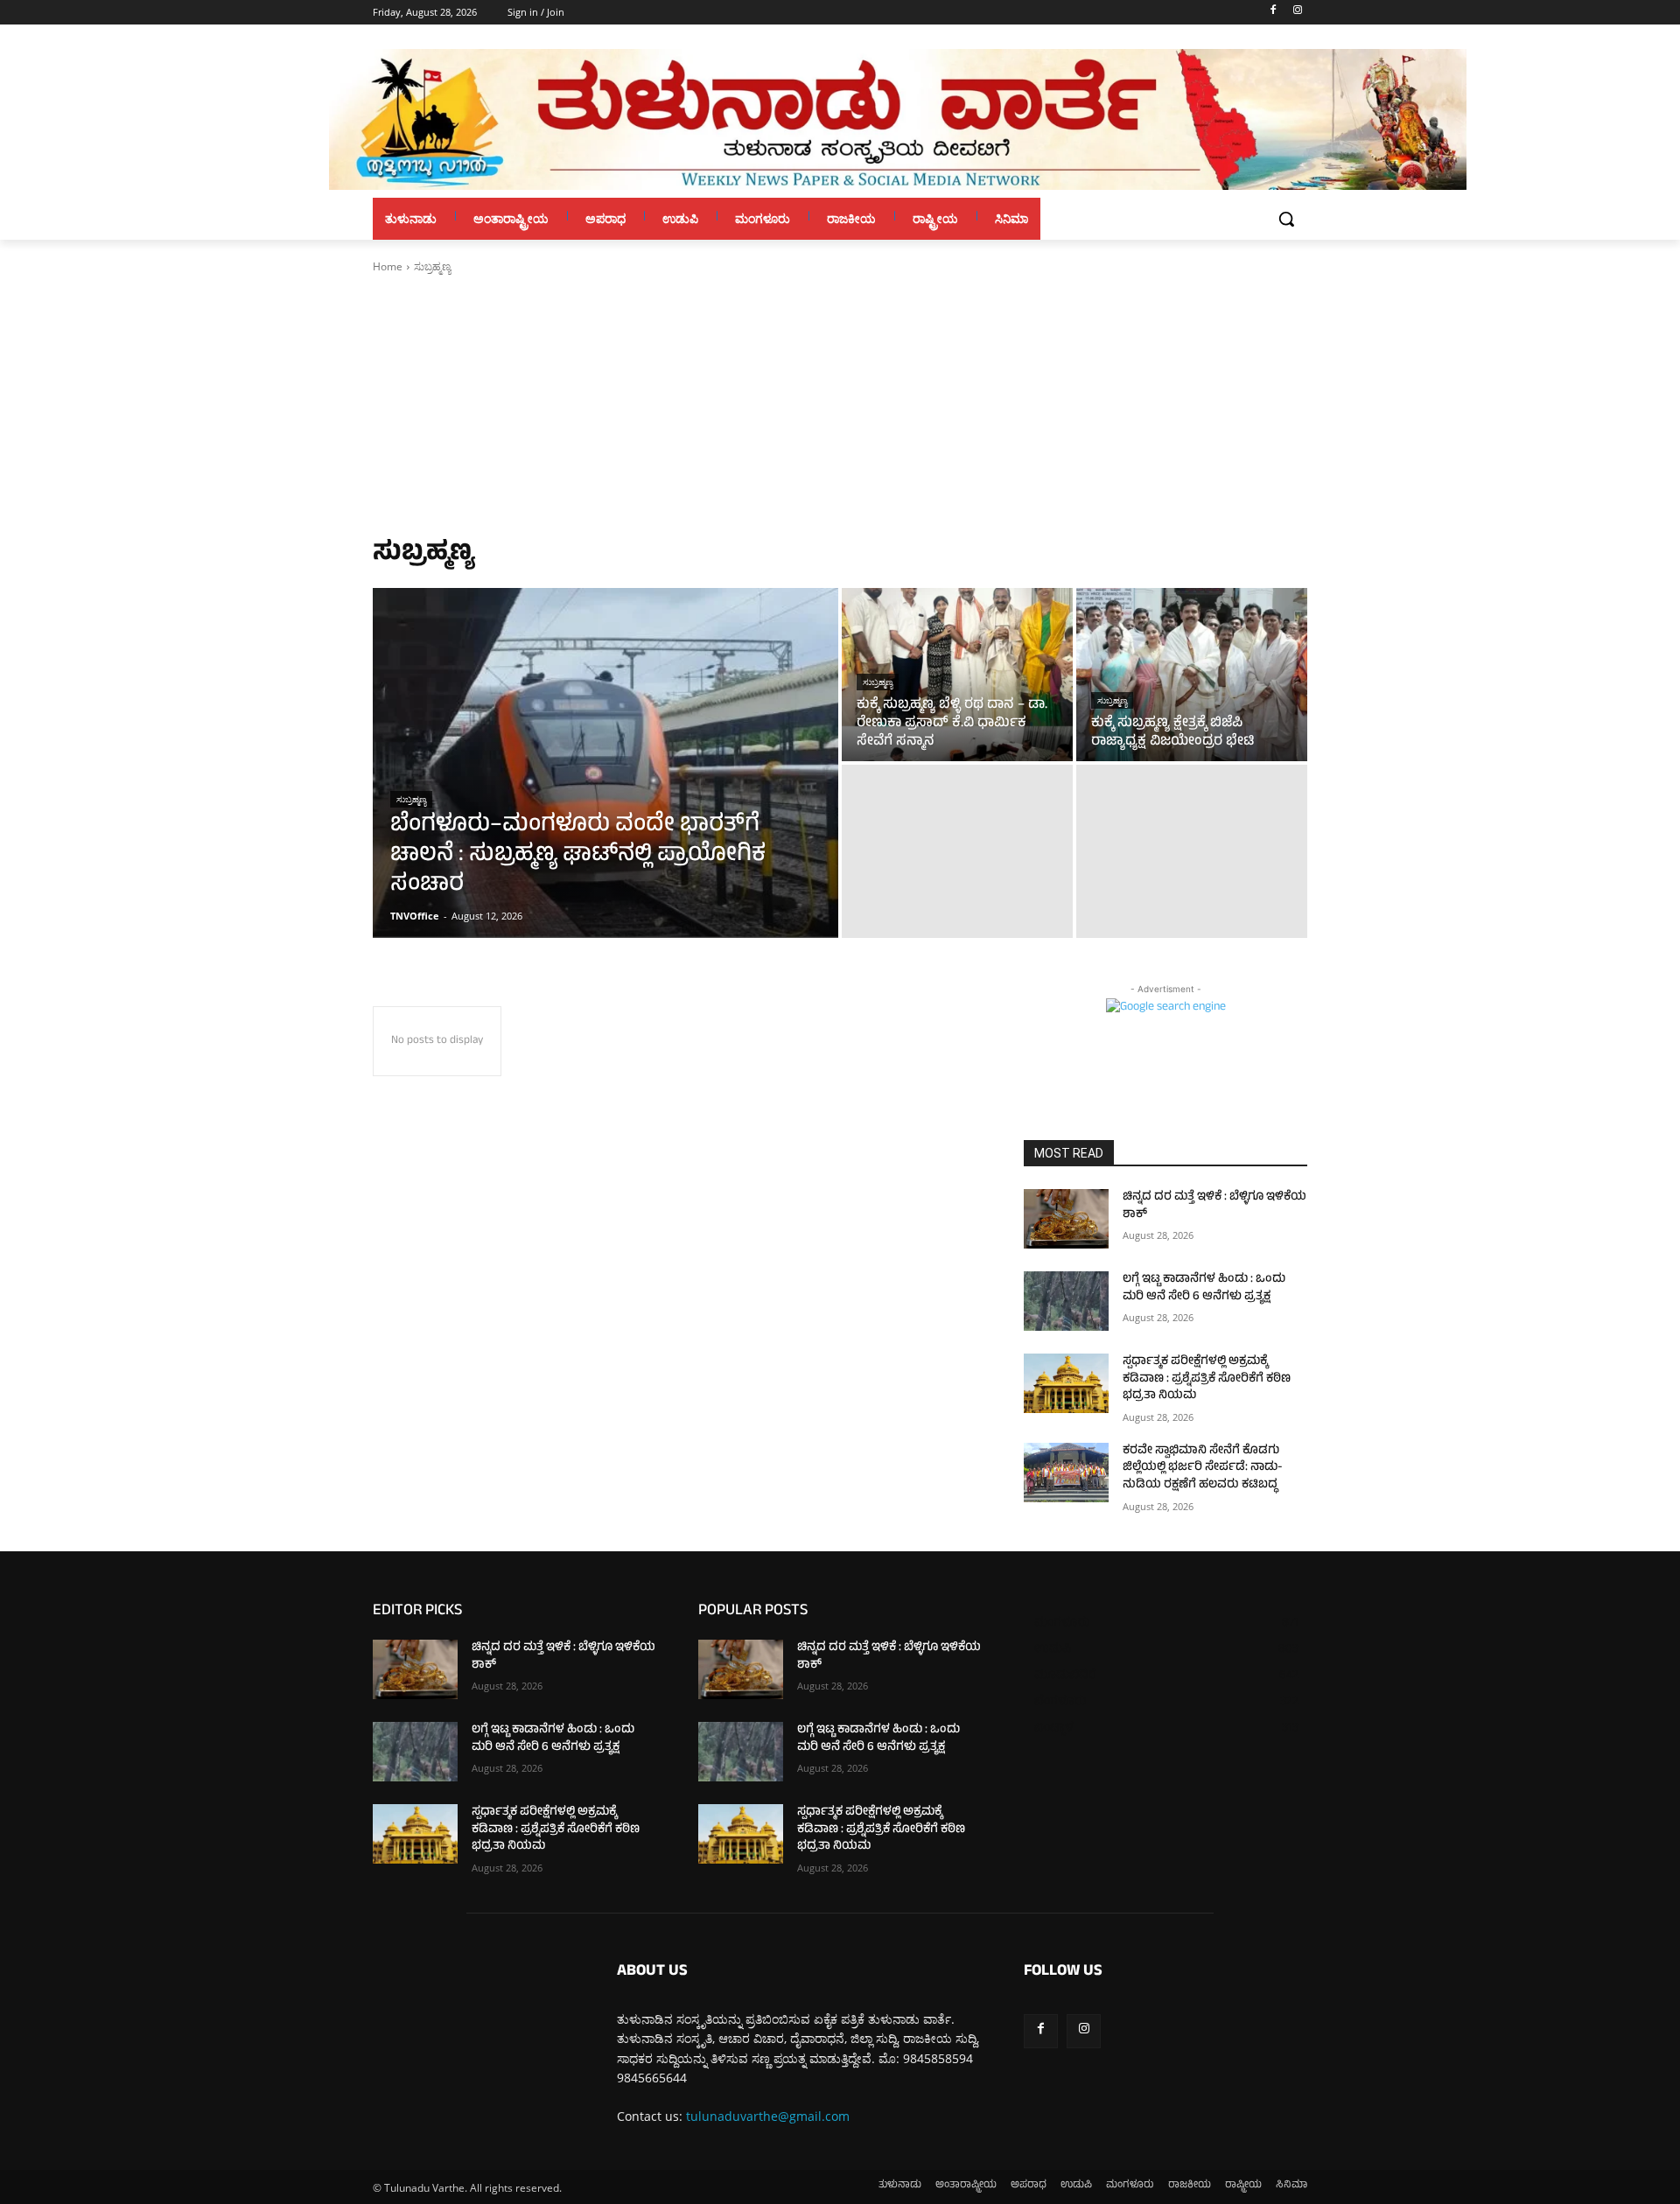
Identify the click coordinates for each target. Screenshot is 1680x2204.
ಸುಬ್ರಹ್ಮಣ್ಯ (411, 799)
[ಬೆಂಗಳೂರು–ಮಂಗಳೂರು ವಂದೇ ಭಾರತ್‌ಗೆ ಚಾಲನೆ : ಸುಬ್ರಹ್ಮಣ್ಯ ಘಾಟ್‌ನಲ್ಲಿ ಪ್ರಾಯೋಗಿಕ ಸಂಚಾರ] (605, 763)
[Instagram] (1297, 13)
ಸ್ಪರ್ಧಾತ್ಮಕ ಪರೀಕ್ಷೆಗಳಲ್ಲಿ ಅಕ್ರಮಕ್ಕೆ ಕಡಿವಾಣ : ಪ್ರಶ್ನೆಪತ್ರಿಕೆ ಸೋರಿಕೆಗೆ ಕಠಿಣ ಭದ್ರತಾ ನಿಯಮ (1207, 1379)
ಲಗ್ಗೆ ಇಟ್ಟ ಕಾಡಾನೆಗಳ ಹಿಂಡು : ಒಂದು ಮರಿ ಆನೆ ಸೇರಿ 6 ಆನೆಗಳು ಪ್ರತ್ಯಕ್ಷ (1204, 1288)
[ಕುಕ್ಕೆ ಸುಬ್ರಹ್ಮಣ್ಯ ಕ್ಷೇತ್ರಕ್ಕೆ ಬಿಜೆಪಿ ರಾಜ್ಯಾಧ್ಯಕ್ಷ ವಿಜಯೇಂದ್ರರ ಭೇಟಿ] (1192, 675)
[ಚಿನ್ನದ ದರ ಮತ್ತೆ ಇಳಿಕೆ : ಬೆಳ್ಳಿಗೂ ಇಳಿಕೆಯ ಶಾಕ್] (1066, 1219)
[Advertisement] (840, 406)
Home (388, 266)
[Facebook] (1273, 13)
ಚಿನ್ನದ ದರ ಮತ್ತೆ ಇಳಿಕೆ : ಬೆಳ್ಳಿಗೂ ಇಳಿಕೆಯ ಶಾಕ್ (1214, 1206)
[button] (1286, 219)
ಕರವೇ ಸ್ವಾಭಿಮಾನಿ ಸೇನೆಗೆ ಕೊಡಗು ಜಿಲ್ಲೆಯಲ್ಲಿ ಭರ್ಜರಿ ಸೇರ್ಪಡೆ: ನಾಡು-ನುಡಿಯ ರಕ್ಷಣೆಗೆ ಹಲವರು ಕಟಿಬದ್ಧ (1203, 1468)
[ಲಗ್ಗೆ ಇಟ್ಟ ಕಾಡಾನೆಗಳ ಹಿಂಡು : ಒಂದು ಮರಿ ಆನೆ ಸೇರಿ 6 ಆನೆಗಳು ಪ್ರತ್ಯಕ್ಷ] (1066, 1301)
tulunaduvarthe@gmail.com (768, 2116)
